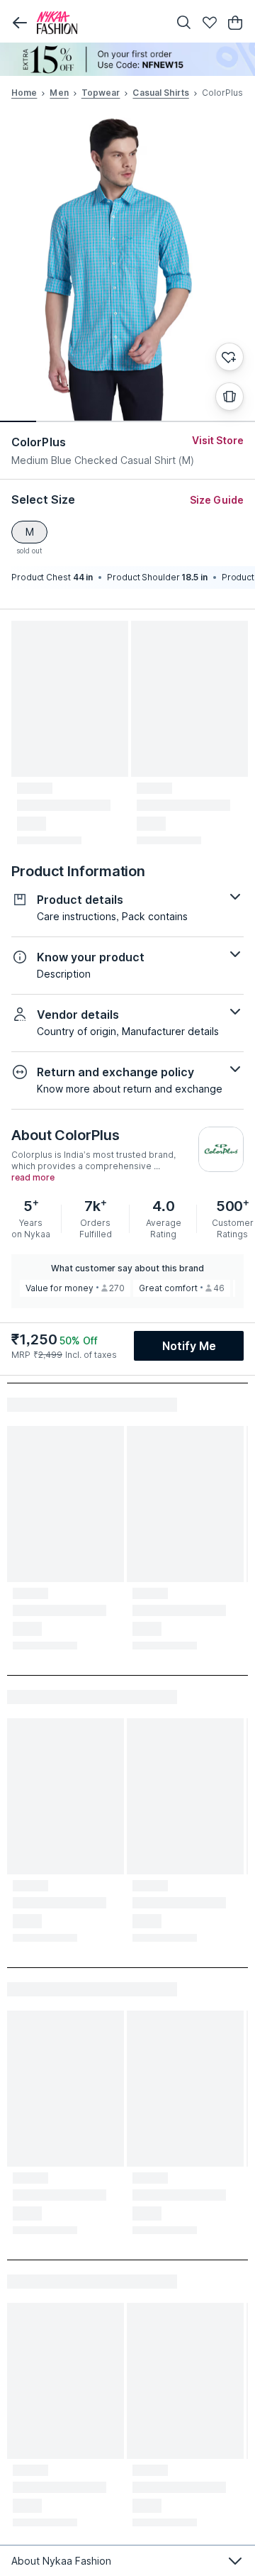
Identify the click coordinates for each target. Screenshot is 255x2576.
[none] (127, 59)
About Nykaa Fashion (61, 2561)
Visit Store (218, 440)
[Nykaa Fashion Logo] (99, 23)
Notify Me (189, 1346)
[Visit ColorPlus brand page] (221, 1149)
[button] (20, 23)
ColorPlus (39, 442)
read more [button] (33, 1178)
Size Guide (217, 500)
